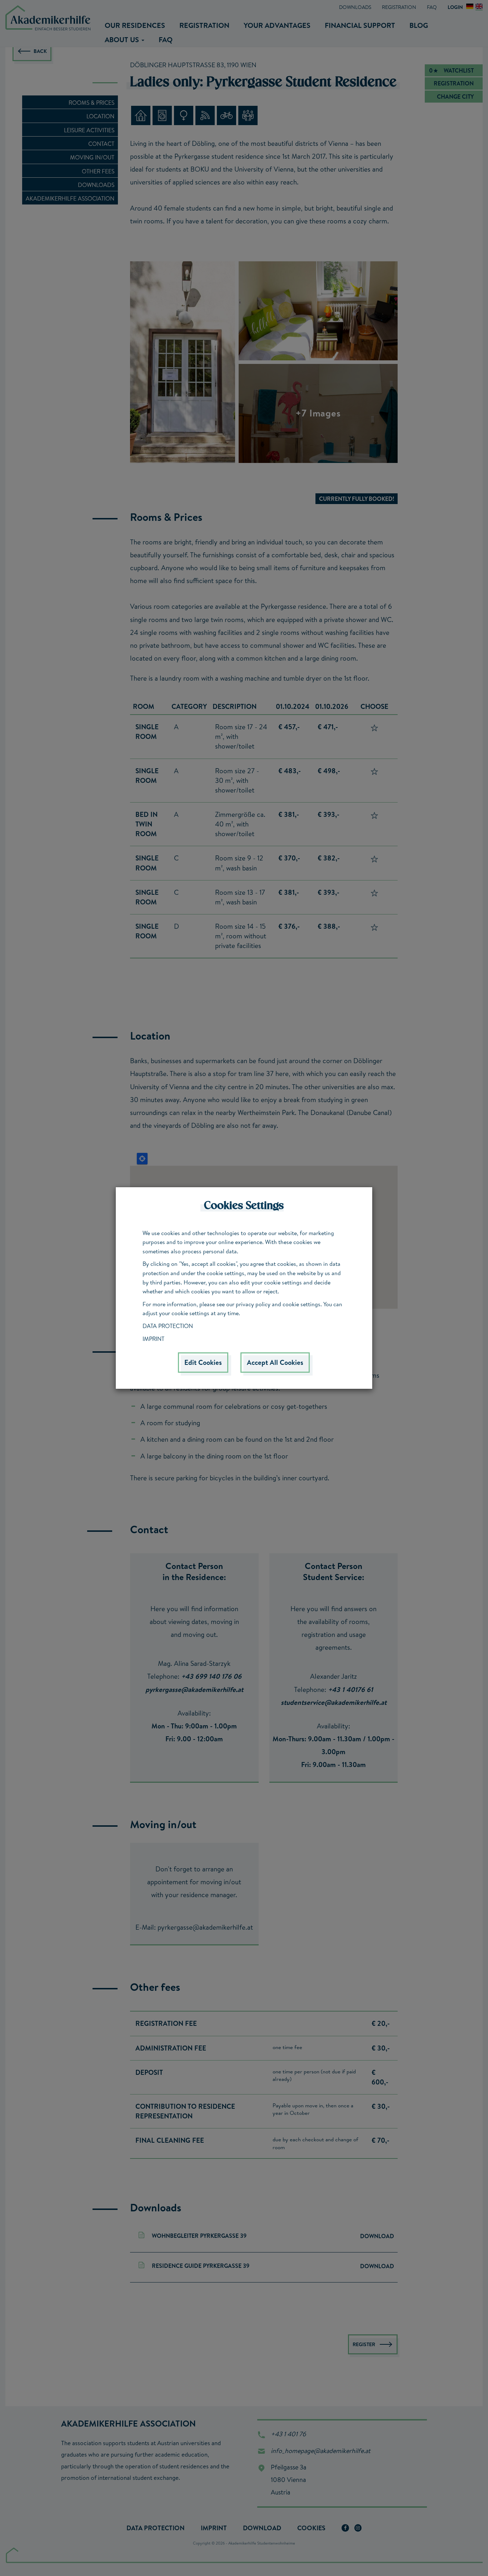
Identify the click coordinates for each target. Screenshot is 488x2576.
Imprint (153, 1339)
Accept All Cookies (275, 1362)
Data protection (168, 1326)
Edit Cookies (203, 1362)
